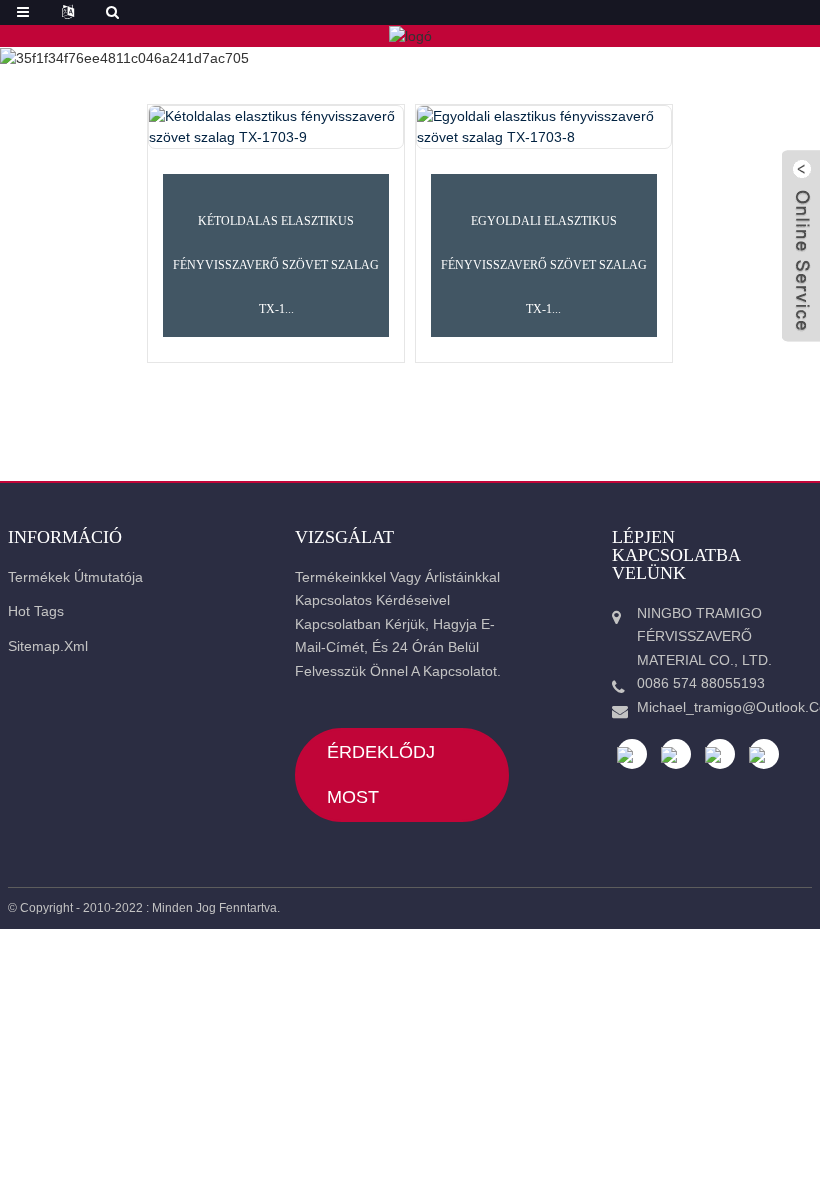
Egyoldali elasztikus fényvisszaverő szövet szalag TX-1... (544, 265)
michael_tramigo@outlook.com (716, 707)
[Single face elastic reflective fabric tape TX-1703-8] (544, 127)
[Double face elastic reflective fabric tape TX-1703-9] (276, 127)
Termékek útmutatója (75, 577)
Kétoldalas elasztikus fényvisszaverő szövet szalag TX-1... (276, 265)
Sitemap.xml (48, 646)
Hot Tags (36, 611)
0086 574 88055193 (701, 683)
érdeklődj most (381, 774)
